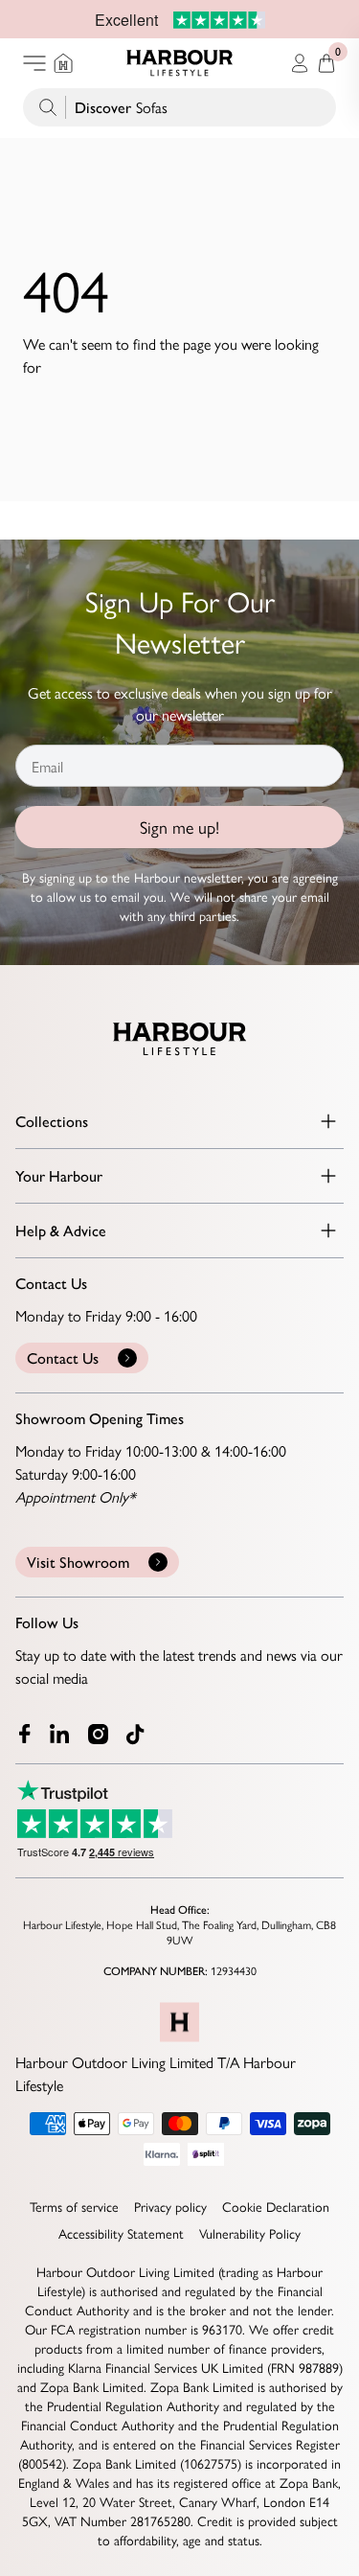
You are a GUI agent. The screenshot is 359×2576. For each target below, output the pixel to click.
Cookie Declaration (276, 2206)
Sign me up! (179, 827)
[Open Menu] (34, 63)
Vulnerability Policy (250, 2233)
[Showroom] (63, 63)
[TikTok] (140, 1735)
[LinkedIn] (61, 1734)
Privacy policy (170, 2206)
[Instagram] (100, 1734)
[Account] (300, 63)
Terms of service (74, 2206)
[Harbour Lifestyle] (180, 63)
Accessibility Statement (121, 2233)
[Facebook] (25, 1734)
